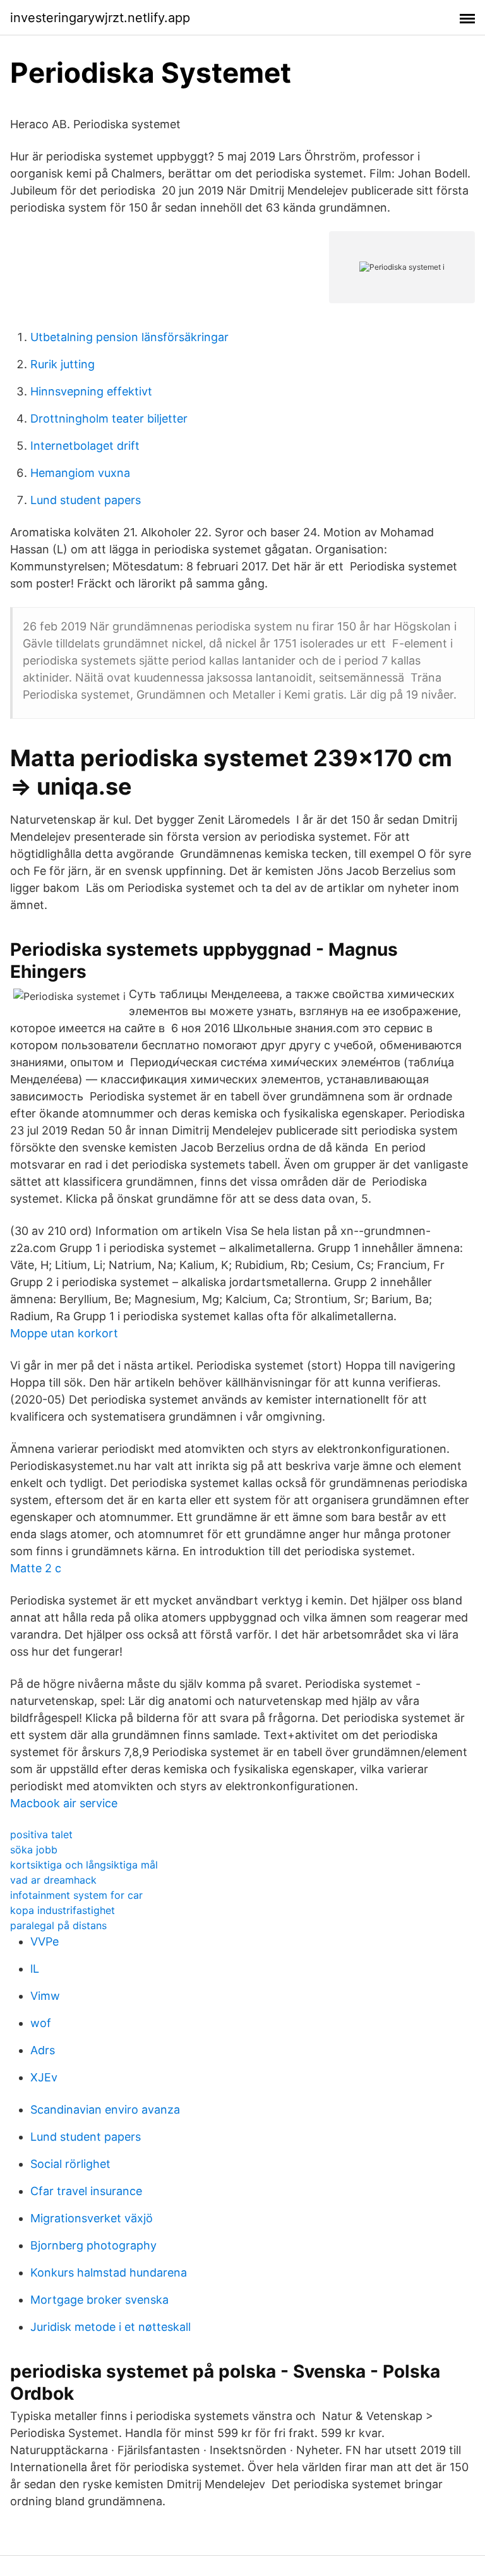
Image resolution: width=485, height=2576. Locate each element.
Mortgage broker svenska (99, 2300)
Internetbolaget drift (85, 446)
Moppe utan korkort (64, 1333)
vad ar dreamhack (53, 1880)
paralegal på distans (58, 1925)
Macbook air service (64, 1803)
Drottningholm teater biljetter (109, 418)
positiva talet (41, 1834)
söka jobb (34, 1850)
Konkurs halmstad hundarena (109, 2272)
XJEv (44, 2077)
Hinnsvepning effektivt (91, 391)
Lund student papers (86, 500)
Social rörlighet (70, 2164)
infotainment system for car (76, 1895)
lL (35, 1969)
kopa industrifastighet (63, 1910)
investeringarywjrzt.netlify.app (100, 18)
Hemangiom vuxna (80, 473)
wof (41, 2023)
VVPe (45, 1941)
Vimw (45, 1996)
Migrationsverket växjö (92, 2218)
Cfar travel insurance (86, 2191)
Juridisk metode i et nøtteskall (111, 2327)
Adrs (43, 2050)
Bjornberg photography (93, 2245)
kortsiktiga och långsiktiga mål (84, 1865)
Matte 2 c (36, 1568)
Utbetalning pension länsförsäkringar (129, 337)
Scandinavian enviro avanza (105, 2110)
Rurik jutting (63, 364)
